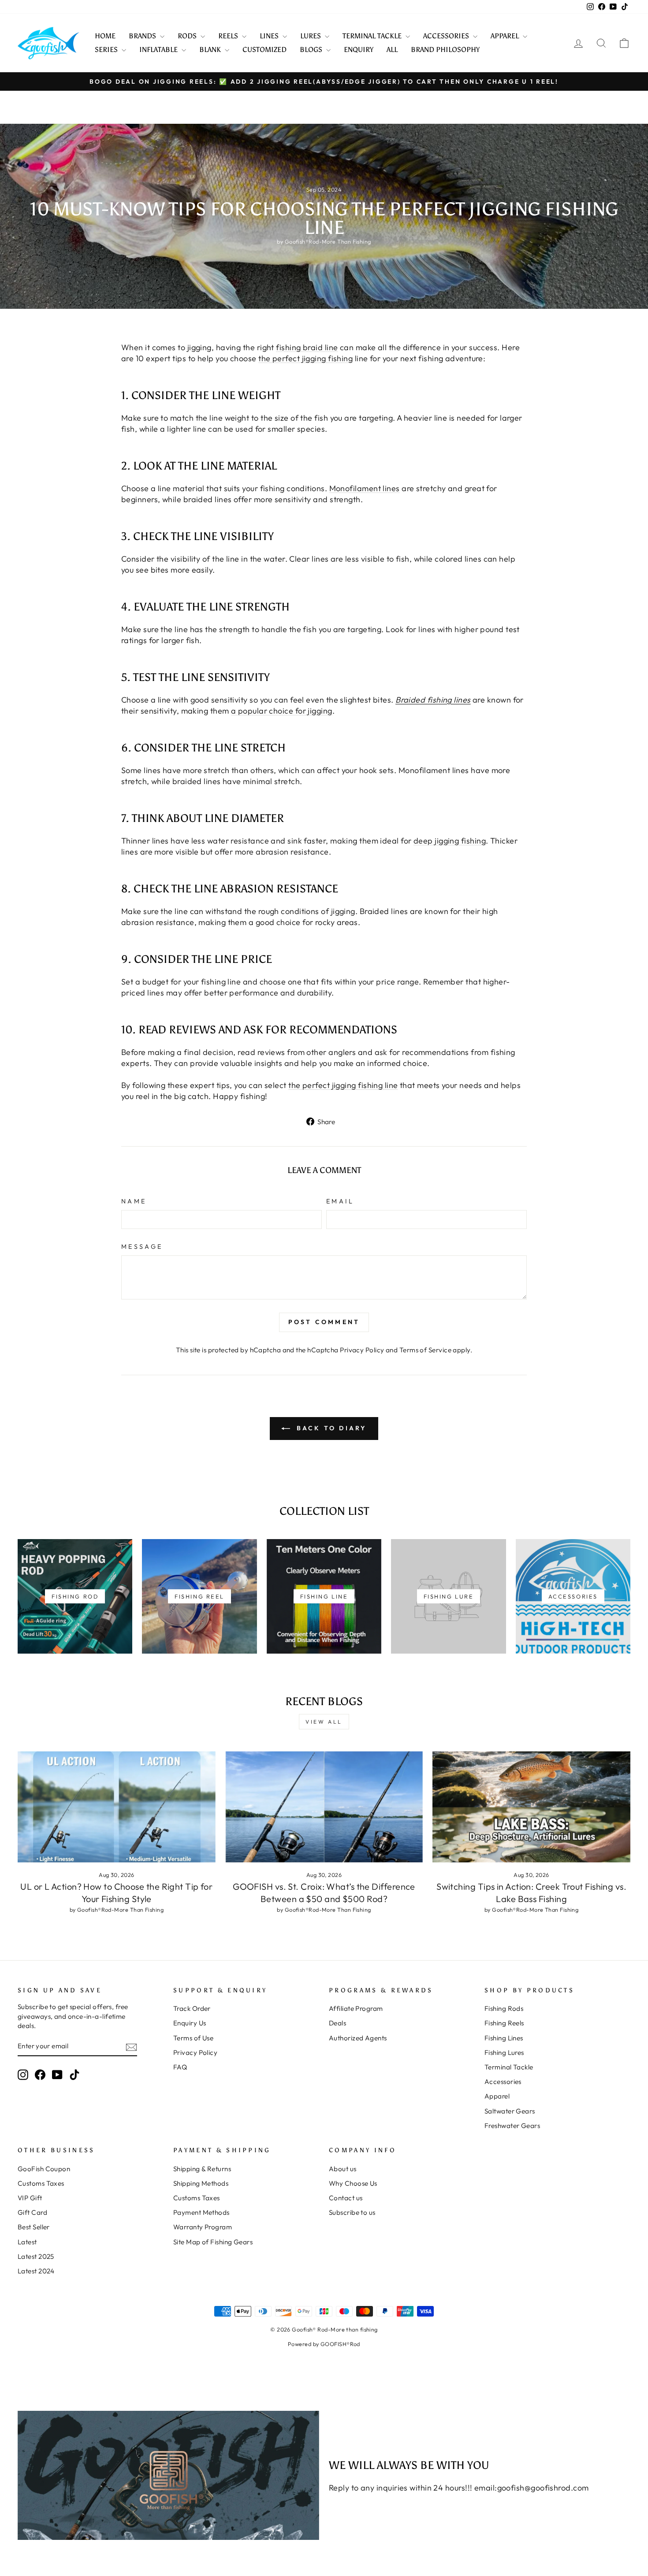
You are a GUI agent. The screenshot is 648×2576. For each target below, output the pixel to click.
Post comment (324, 1322)
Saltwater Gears (510, 2111)
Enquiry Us (190, 2023)
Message (142, 1247)
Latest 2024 (36, 2271)
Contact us (346, 2198)
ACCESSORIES (447, 36)
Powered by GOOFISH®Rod (324, 2344)
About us (343, 2169)
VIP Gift (30, 2198)
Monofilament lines (365, 488)
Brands (143, 36)
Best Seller (34, 2227)
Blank (211, 50)
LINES (270, 36)
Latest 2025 (36, 2256)
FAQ (180, 2067)
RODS (188, 36)
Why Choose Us (353, 2183)
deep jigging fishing (450, 841)
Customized (264, 50)
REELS (229, 36)
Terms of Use (193, 2038)
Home (105, 36)
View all (324, 1722)
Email (340, 1201)
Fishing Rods (504, 2008)
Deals (337, 2023)
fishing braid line (307, 347)
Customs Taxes (41, 2183)
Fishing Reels (504, 2023)
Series (107, 50)
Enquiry (359, 50)
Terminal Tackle (509, 2067)
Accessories (503, 2082)
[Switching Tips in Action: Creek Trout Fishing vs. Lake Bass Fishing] (531, 1807)
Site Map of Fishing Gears (213, 2242)
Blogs (312, 50)
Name (134, 1201)
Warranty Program (203, 2227)
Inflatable (159, 50)
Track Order (192, 2008)
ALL (392, 50)
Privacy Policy (362, 1350)
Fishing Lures (504, 2052)
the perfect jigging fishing (305, 358)
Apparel (497, 2096)
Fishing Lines (504, 2038)
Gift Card (32, 2212)
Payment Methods (201, 2212)
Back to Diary (330, 1428)
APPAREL (506, 36)
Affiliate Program (356, 2008)
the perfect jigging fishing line (343, 1085)
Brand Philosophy (445, 50)
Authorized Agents (358, 2038)
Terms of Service (425, 1350)
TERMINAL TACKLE (373, 36)
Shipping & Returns (202, 2169)
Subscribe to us (352, 2212)
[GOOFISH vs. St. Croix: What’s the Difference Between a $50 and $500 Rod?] (324, 1807)
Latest (27, 2242)
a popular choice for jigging (282, 711)
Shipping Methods (201, 2183)
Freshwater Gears (512, 2126)
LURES (311, 36)
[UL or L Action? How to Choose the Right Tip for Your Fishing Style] (117, 1807)
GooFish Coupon (44, 2169)
